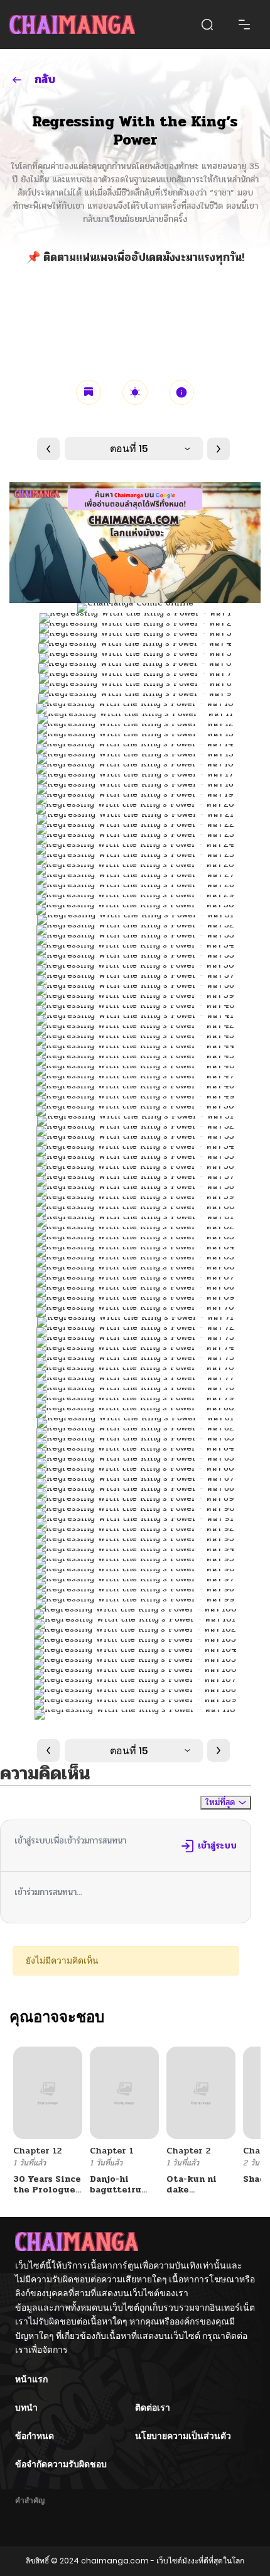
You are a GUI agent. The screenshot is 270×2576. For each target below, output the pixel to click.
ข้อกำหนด (35, 2436)
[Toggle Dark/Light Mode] (135, 392)
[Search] (207, 25)
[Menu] (244, 25)
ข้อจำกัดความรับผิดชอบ (61, 2464)
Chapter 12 (37, 2151)
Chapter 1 (112, 2151)
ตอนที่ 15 (129, 449)
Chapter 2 (188, 2151)
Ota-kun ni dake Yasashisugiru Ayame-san (199, 2195)
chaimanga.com (115, 2561)
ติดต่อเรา (153, 2407)
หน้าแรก (31, 2379)
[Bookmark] (89, 392)
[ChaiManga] (72, 25)
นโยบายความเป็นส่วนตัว (183, 2436)
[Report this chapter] (181, 392)
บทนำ (26, 2407)
